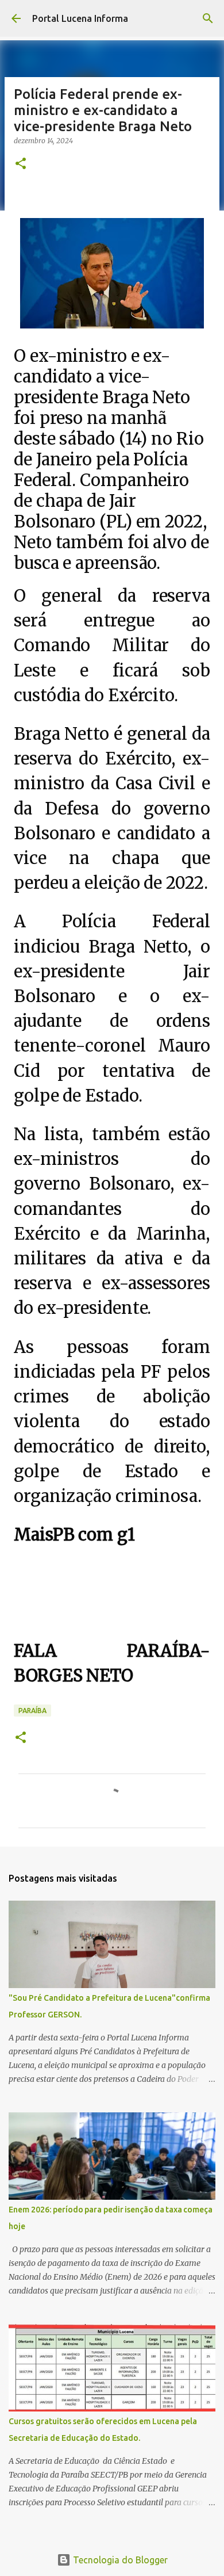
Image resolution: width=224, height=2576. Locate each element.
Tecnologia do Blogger (119, 2560)
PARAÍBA (32, 1711)
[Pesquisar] (208, 18)
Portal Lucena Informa (80, 18)
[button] (21, 164)
